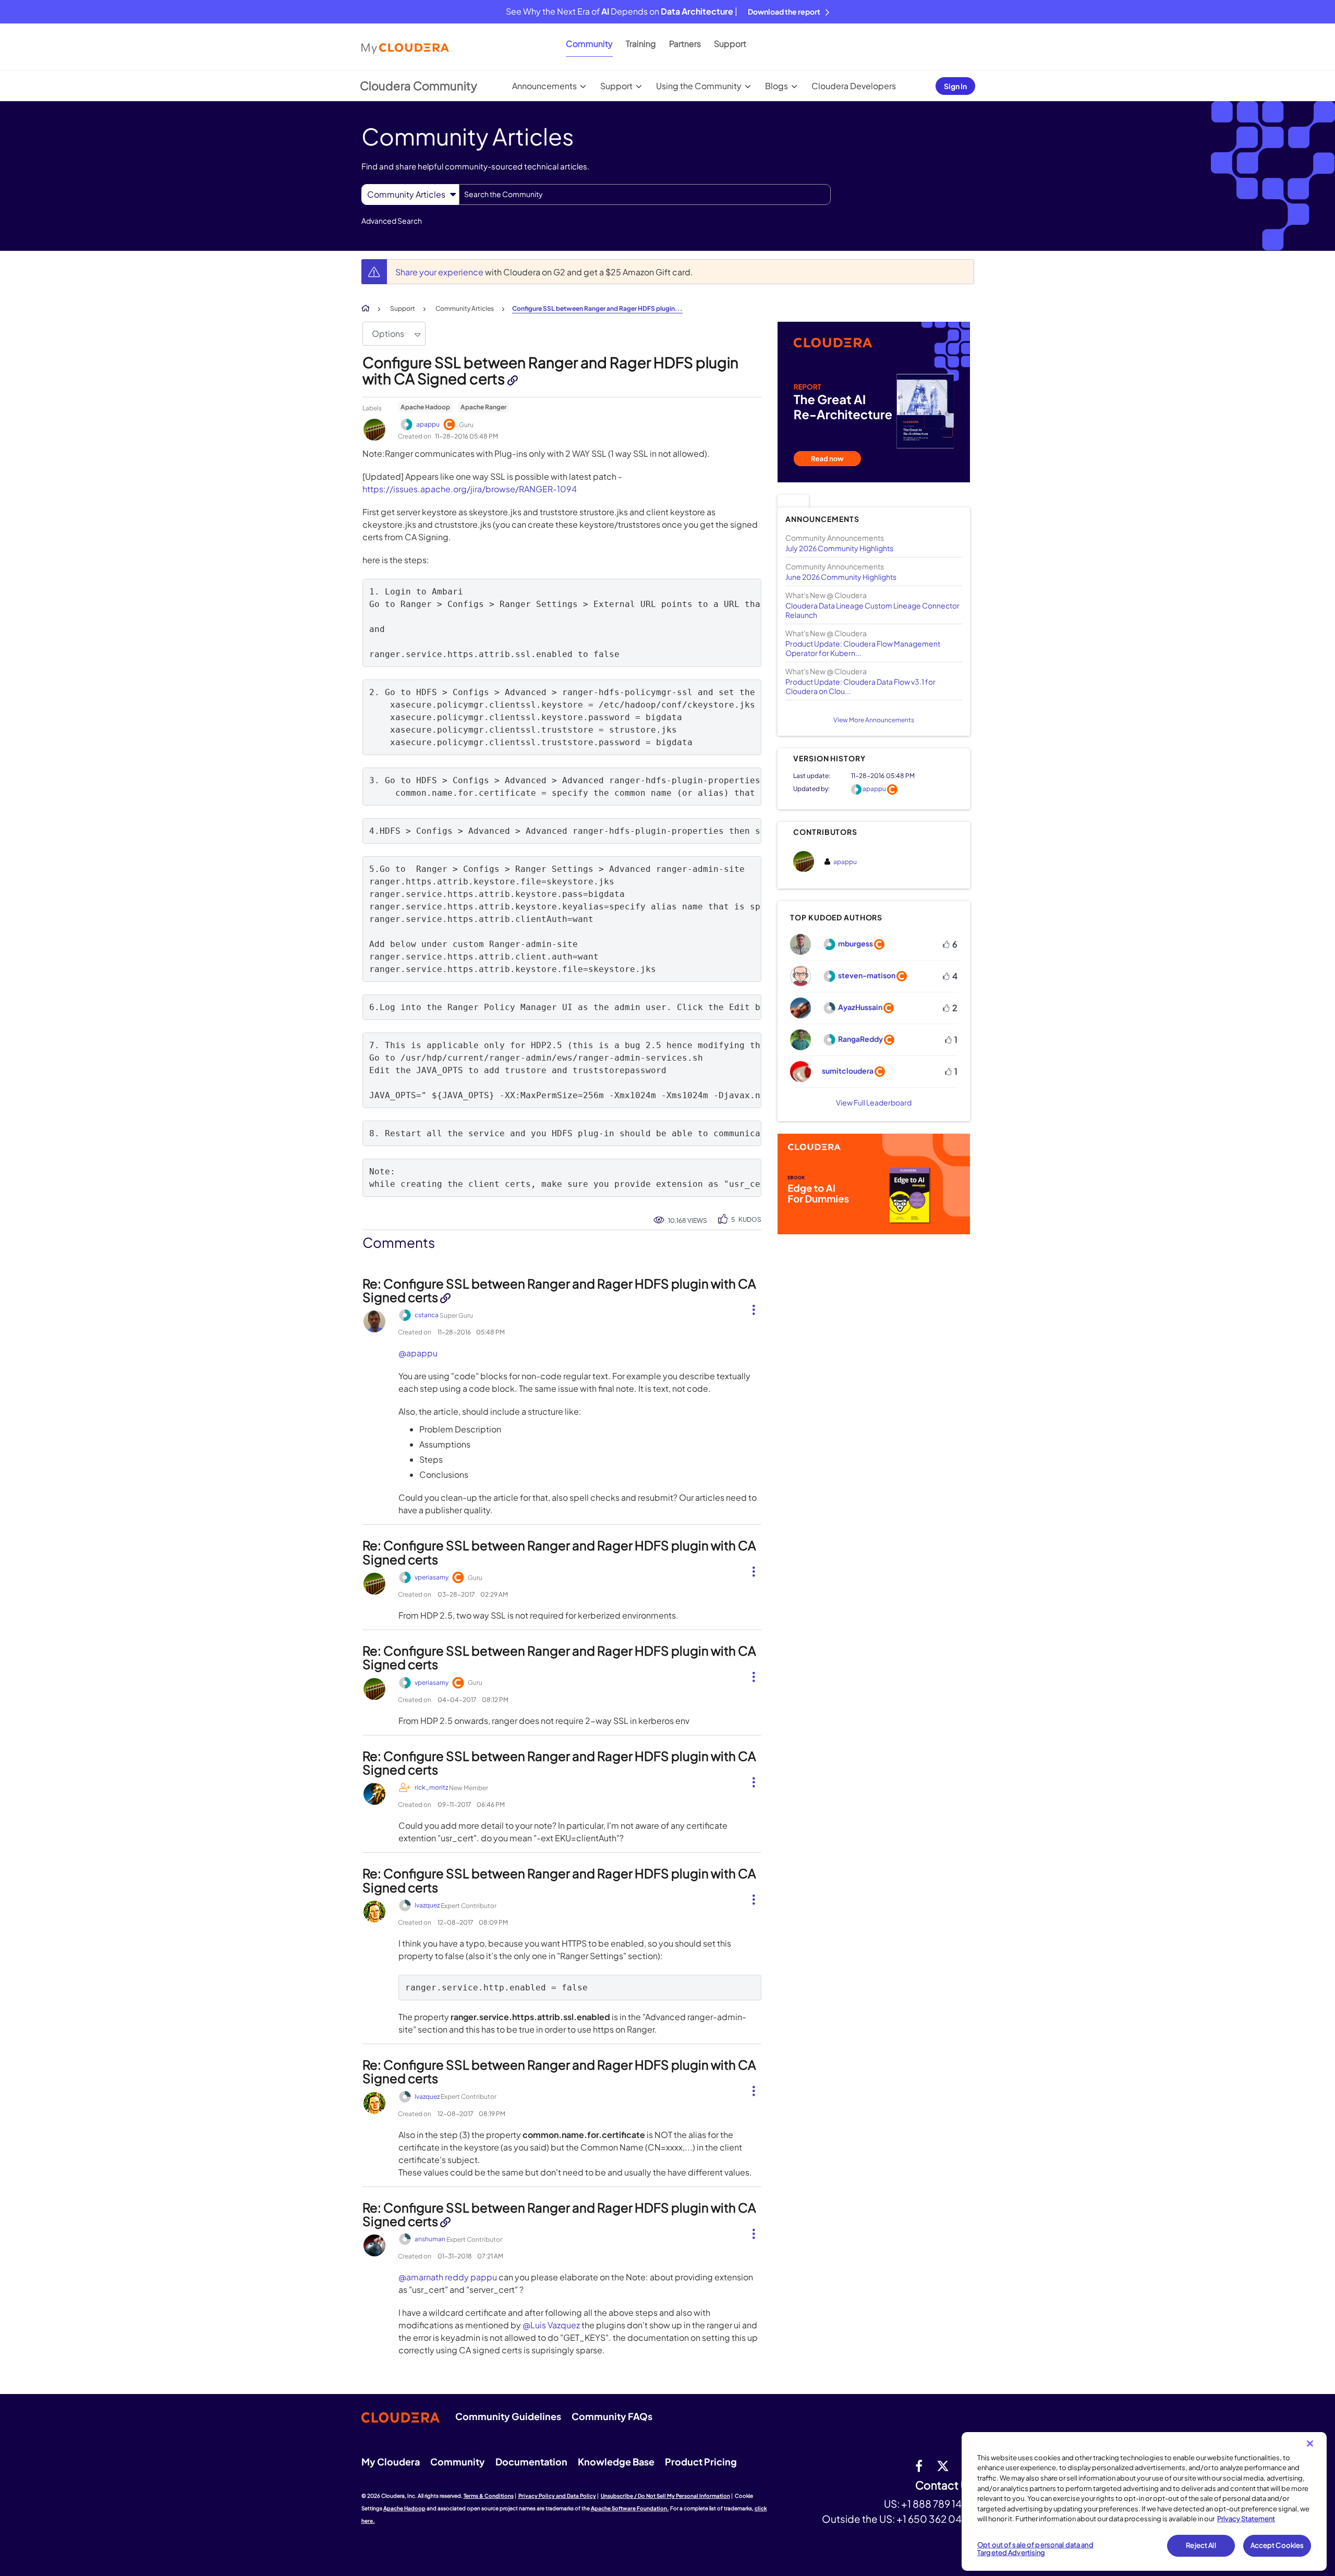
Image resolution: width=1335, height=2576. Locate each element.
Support (730, 44)
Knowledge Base (616, 2462)
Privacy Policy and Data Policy (557, 2496)
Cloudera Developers (854, 86)
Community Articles (465, 308)
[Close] (1310, 2444)
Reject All (1201, 2545)
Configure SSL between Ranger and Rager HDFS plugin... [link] (597, 308)
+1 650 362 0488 (935, 2519)
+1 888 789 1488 (938, 2504)
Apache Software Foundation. (630, 2508)
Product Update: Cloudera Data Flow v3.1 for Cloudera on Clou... (860, 686)
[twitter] (943, 2465)
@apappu (418, 1353)
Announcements (544, 86)
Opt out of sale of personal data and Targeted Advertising (1035, 2549)
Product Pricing (701, 2462)
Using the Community (699, 86)
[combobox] (645, 195)
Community (589, 44)
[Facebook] (919, 2465)
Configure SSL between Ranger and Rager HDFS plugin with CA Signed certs (550, 370)
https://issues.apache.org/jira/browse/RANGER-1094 (470, 489)
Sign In (955, 86)
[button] (750, 1308)
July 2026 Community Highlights (839, 548)
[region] (1144, 2501)
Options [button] (388, 333)
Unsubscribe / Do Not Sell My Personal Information (665, 2496)
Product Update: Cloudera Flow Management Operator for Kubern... (863, 648)
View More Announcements (874, 720)
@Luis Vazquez (551, 2325)
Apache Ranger (483, 407)
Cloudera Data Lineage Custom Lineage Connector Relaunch (872, 610)
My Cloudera (391, 2462)
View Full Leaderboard (874, 1102)
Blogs (776, 86)
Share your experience (440, 272)
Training (641, 44)
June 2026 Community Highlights (841, 577)
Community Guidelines (508, 2416)
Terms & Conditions (489, 2496)
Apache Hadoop (425, 407)
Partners (685, 44)
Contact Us (945, 2486)
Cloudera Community (418, 86)
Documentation (531, 2462)
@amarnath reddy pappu (448, 2277)
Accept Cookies (1277, 2545)
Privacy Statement (1246, 2519)
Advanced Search (392, 221)
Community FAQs (612, 2416)
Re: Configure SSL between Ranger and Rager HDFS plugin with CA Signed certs (559, 1290)
